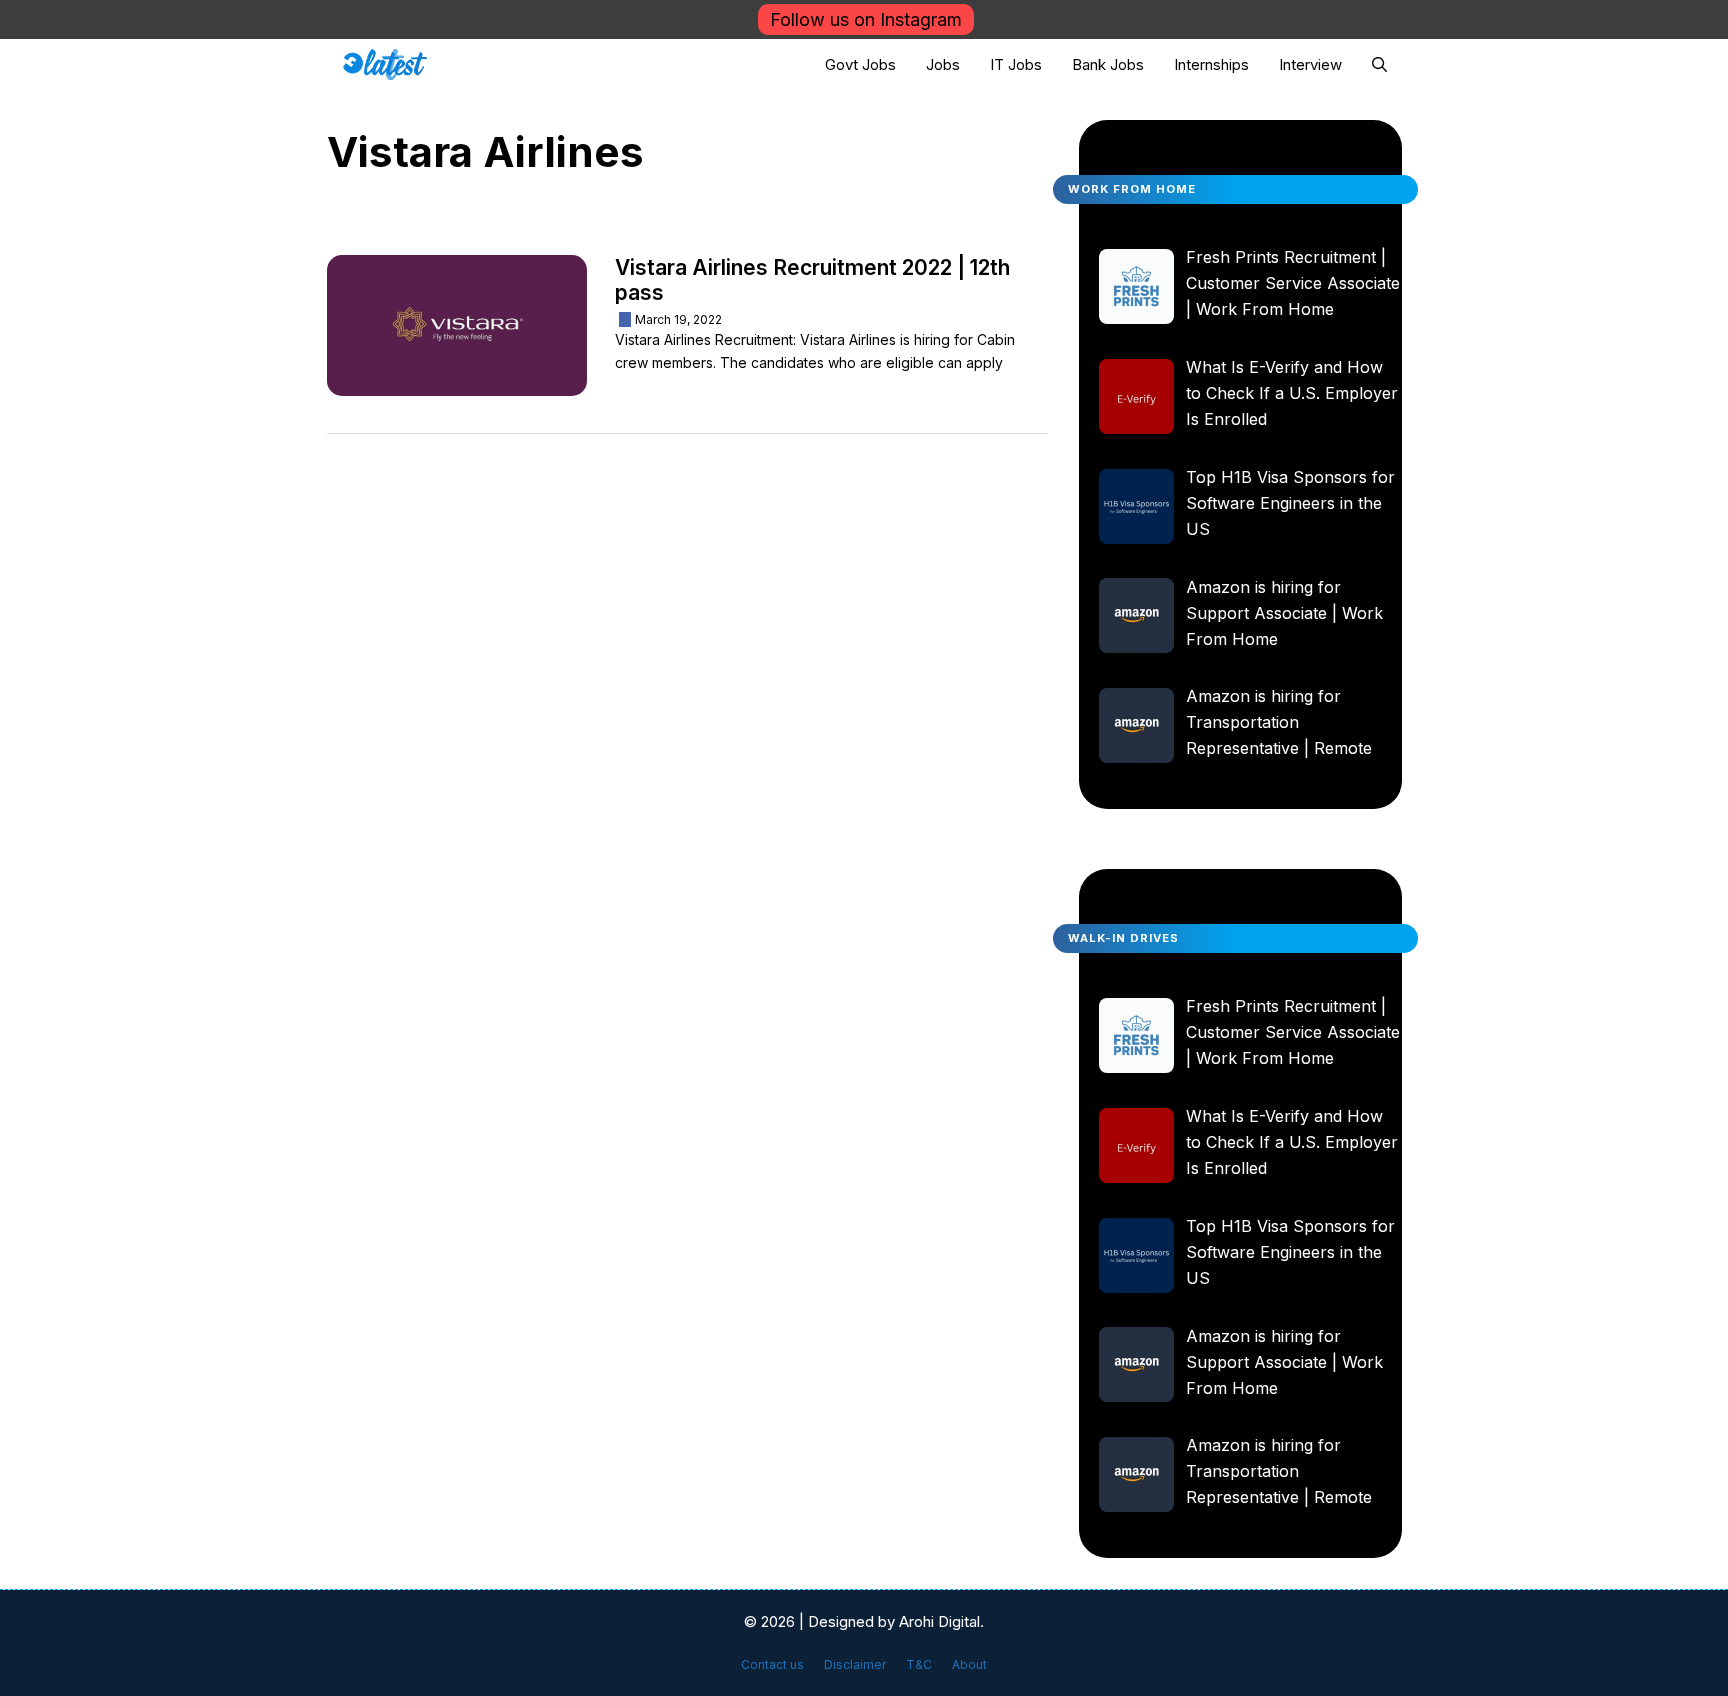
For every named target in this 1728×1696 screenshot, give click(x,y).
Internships (1211, 64)
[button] (1379, 64)
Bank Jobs (1108, 64)
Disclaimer (855, 1664)
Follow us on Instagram (866, 19)
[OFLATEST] (385, 64)
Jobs (943, 64)
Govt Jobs (860, 64)
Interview (1310, 64)
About (969, 1664)
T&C (919, 1664)
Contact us (772, 1664)
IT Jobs (1016, 64)
